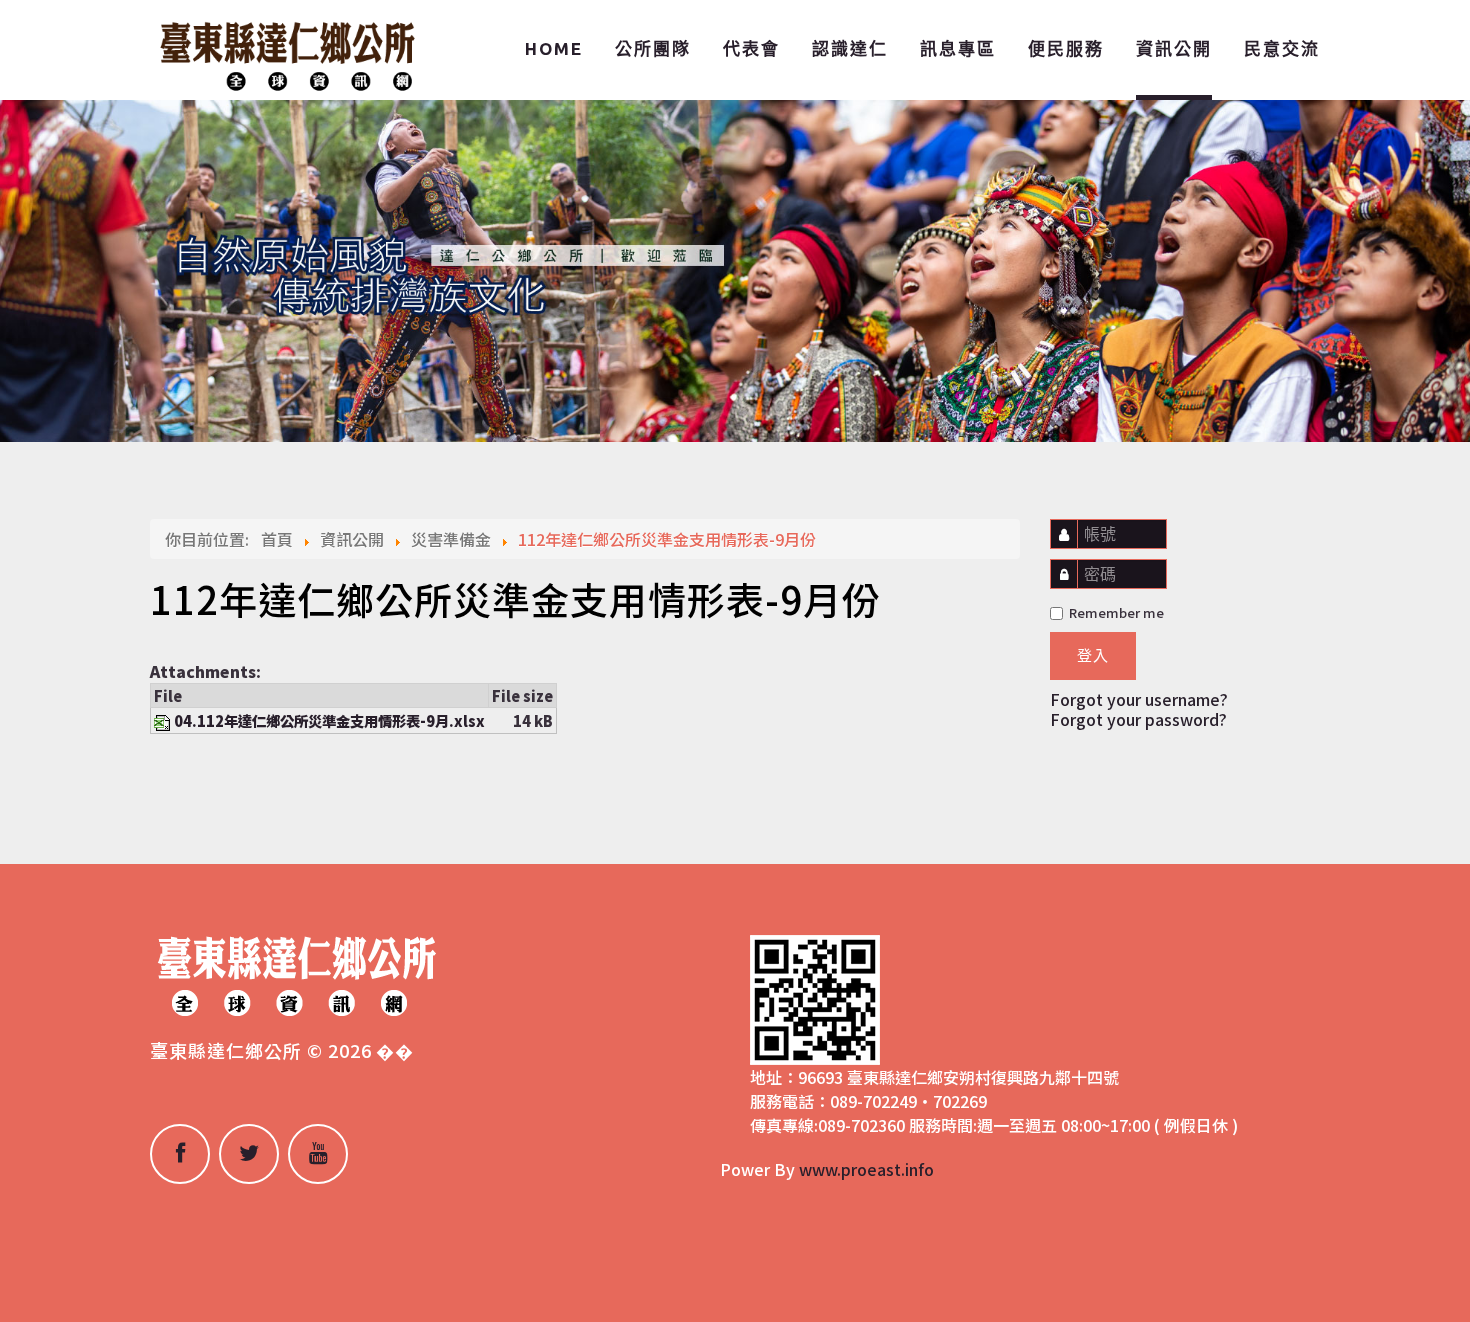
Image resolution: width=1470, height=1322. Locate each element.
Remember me (1115, 612)
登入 (1093, 655)
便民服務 (1066, 48)
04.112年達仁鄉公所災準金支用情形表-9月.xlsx (329, 720)
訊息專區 (958, 48)
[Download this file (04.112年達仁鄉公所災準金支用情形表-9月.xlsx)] (164, 720)
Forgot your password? (1138, 719)
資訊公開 (1174, 48)
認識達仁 (850, 48)
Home (554, 48)
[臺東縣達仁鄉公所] (285, 53)
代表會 (751, 48)
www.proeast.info (866, 1169)
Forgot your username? (1139, 699)
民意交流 (1282, 48)
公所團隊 (653, 48)
